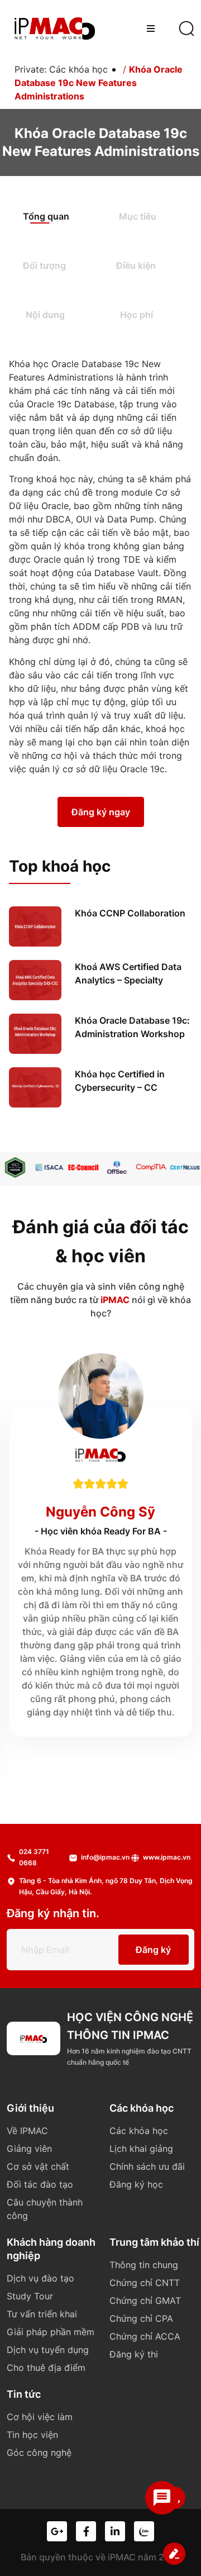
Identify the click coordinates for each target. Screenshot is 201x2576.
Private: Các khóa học (61, 69)
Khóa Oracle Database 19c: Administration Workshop (132, 1027)
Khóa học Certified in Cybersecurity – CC (120, 1081)
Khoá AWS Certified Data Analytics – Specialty (128, 973)
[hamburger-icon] (150, 28)
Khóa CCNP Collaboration (130, 913)
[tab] (57, 217)
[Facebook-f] (86, 2531)
